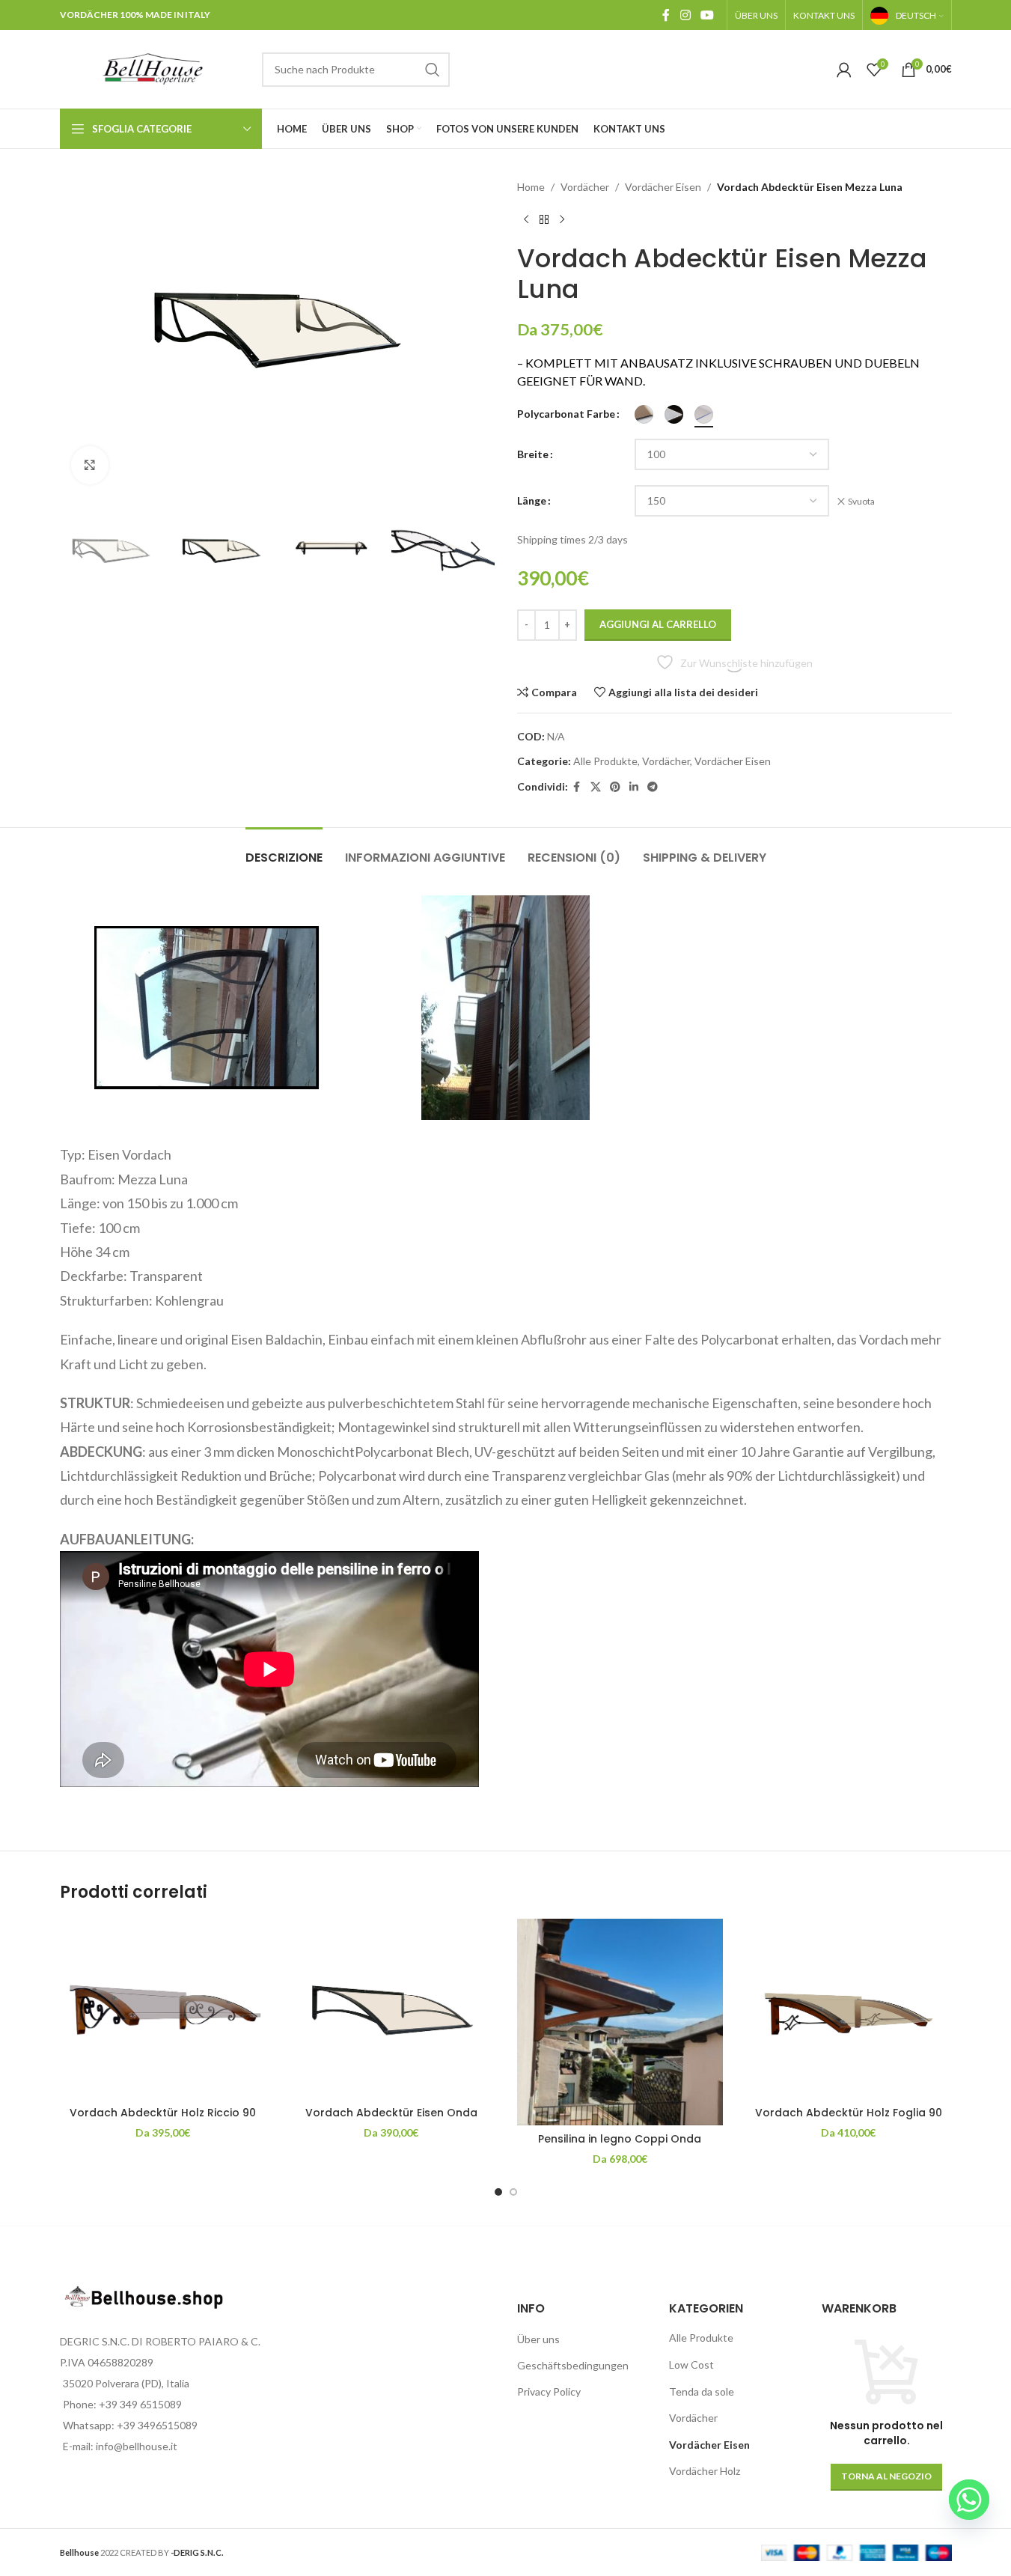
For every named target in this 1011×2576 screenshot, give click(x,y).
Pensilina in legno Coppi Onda (620, 2139)
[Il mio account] (844, 70)
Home (531, 187)
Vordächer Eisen (663, 187)
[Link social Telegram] (653, 787)
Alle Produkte (605, 761)
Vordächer (585, 187)
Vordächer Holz (705, 2471)
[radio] (644, 414)
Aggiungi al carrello (658, 624)
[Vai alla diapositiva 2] (513, 2192)
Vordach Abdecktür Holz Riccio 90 (163, 2113)
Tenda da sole (702, 2391)
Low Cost (691, 2365)
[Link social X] (596, 787)
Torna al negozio (886, 2476)
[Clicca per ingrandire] (90, 465)
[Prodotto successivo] (562, 219)
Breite (533, 454)
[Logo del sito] (153, 68)
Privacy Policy (549, 2391)
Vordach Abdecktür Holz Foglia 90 (849, 2113)
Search (433, 70)
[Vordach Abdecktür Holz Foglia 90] (849, 2009)
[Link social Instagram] (685, 15)
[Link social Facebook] (666, 15)
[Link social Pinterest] (615, 787)
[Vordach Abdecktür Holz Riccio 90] (163, 2009)
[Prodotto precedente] (526, 219)
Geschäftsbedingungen (573, 2365)
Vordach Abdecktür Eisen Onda (391, 2113)
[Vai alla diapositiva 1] (498, 2192)
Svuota (861, 501)
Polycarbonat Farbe (566, 414)
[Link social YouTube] (707, 15)
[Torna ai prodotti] (544, 219)
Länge (532, 500)
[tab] (284, 850)
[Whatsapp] (969, 2500)
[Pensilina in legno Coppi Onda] (620, 2022)
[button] (79, 550)
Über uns (538, 2339)
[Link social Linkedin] (634, 787)
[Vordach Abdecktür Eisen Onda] (391, 2009)
